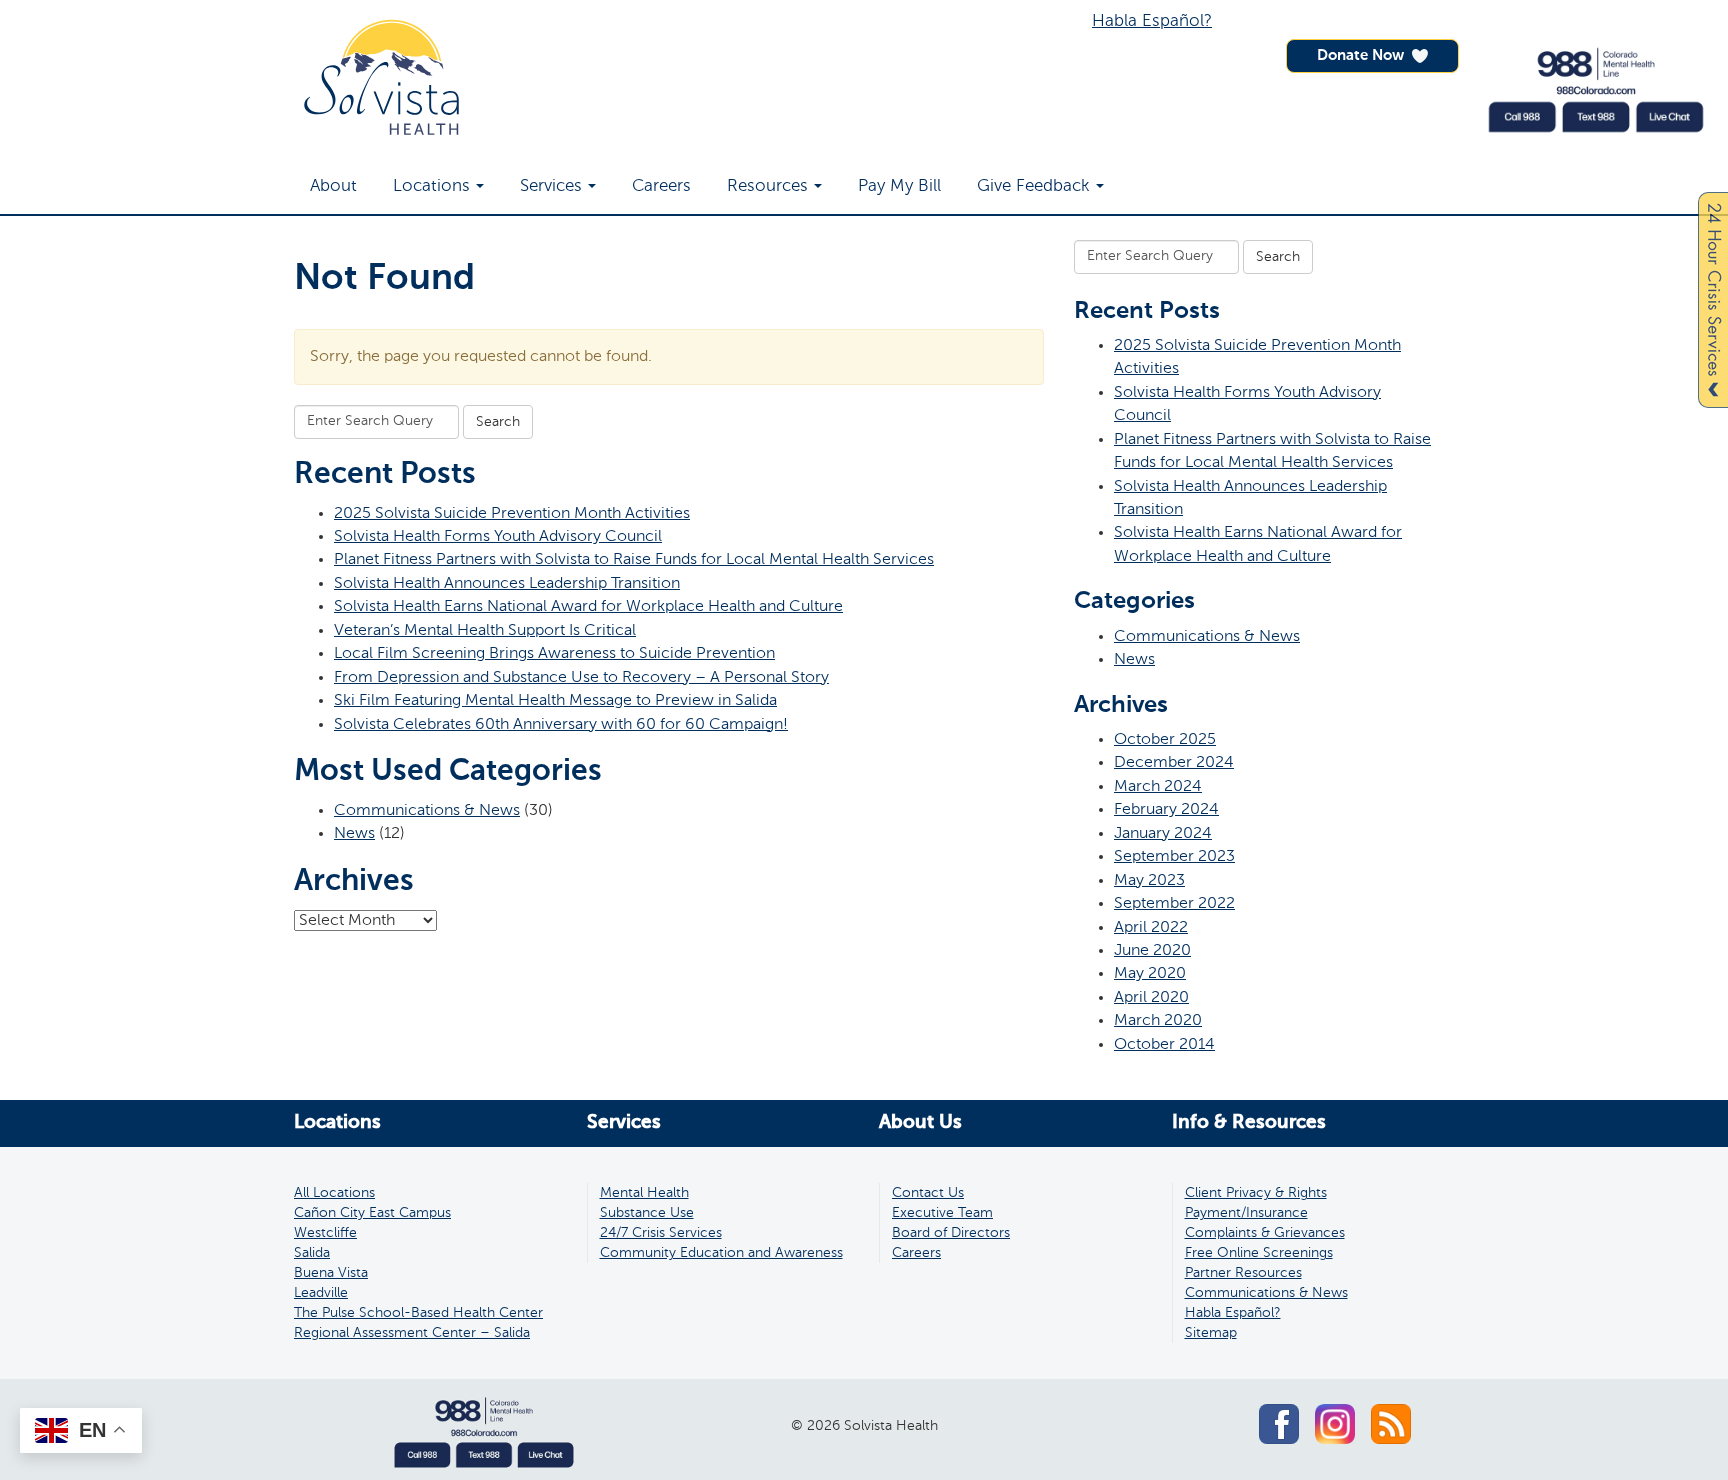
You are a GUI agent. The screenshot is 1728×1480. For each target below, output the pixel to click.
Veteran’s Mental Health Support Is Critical (485, 630)
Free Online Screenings (1259, 1253)
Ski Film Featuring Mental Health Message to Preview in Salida (555, 700)
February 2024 (1166, 809)
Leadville (321, 1293)
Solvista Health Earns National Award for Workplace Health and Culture (588, 606)
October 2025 (1165, 739)
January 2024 (1163, 833)
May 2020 (1150, 973)
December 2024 (1174, 762)
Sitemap (1211, 1333)
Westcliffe (325, 1233)
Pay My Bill (899, 186)
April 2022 (1151, 927)
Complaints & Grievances (1265, 1233)
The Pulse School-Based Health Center (418, 1313)
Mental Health (644, 1193)
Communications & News (427, 810)
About (333, 186)
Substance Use (647, 1213)
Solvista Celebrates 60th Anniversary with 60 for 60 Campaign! (561, 724)
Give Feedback (1033, 186)
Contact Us (928, 1193)
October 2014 (1164, 1044)
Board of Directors (951, 1233)
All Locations (334, 1193)
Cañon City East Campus (372, 1213)
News (354, 833)
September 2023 (1174, 856)
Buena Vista (331, 1273)
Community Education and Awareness (721, 1253)
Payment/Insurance (1246, 1213)
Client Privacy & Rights (1256, 1193)
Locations (431, 186)
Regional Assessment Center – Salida (412, 1333)
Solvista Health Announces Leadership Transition (507, 583)
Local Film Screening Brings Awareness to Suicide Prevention (554, 653)
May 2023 (1149, 880)
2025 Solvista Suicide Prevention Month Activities (512, 513)
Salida (312, 1253)
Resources (767, 186)
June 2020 (1152, 950)
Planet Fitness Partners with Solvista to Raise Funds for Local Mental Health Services (634, 559)
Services (551, 186)
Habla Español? (1152, 21)
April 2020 (1151, 997)
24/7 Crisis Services (661, 1233)
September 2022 (1174, 903)
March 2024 (1158, 786)
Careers (661, 186)
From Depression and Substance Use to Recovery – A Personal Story (581, 677)
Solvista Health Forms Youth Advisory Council (498, 536)
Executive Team (942, 1213)
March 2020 (1158, 1020)
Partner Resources (1243, 1273)
